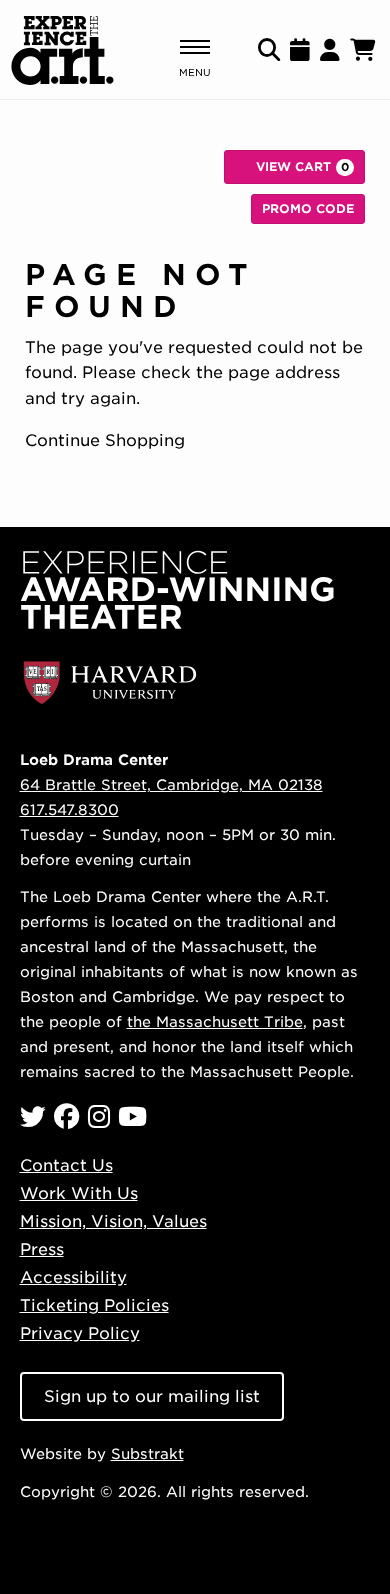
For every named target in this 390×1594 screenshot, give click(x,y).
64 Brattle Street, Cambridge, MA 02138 (171, 784)
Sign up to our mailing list (152, 1396)
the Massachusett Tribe (215, 1021)
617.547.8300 (69, 809)
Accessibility (73, 1277)
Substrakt (147, 1453)
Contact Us (66, 1165)
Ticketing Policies (94, 1305)
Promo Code (308, 208)
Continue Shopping (105, 440)
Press (42, 1249)
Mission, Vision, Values (113, 1221)
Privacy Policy (80, 1333)
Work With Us (79, 1193)
